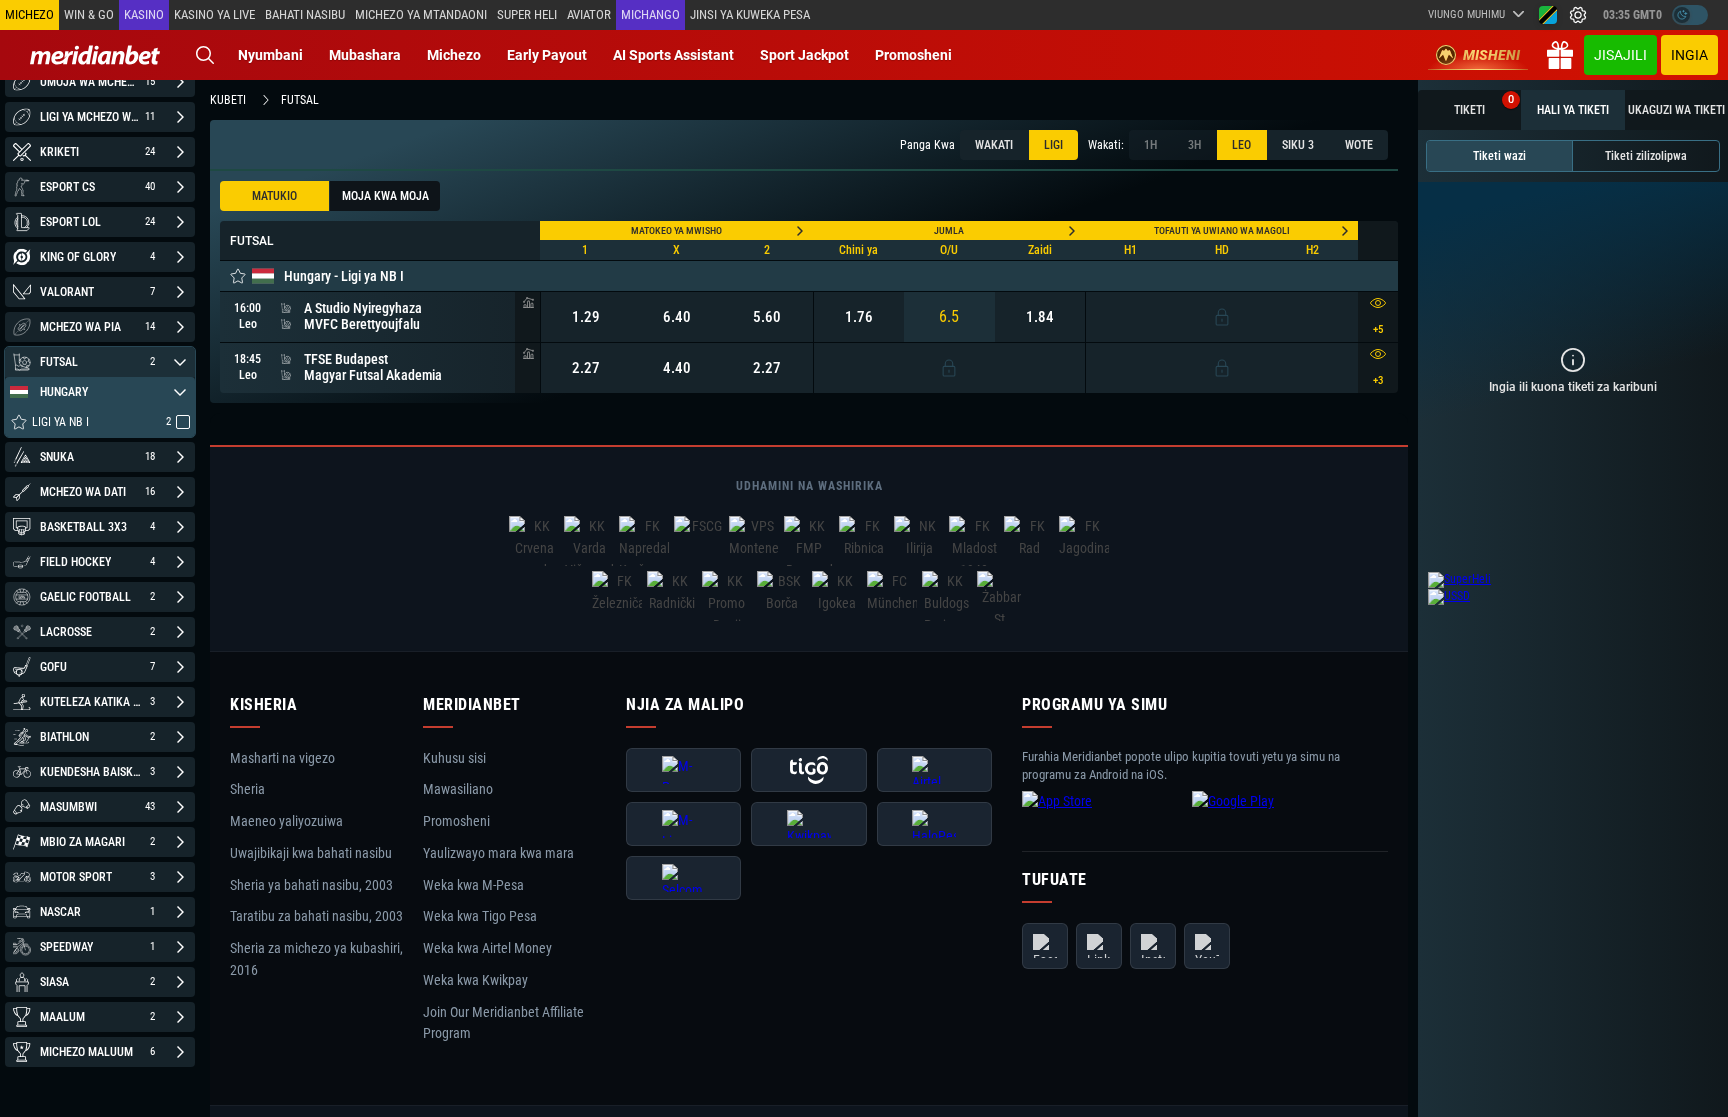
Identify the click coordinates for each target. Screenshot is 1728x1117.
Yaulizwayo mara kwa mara (498, 853)
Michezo (454, 55)
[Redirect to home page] (95, 55)
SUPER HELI (527, 14)
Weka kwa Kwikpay (475, 980)
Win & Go (89, 14)
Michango (650, 14)
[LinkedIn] (1099, 946)
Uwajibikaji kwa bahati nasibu (311, 853)
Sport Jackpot (804, 55)
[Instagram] (1153, 946)
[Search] (205, 55)
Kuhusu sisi (454, 758)
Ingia (1689, 55)
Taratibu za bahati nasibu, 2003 (316, 917)
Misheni (1491, 55)
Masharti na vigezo (282, 758)
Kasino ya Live (214, 14)
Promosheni (913, 55)
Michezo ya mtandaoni (421, 14)
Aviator (589, 14)
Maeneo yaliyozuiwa (286, 821)
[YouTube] (1207, 946)
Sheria (247, 790)
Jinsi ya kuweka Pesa (750, 14)
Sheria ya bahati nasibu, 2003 (311, 885)
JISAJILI (1620, 55)
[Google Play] (1272, 817)
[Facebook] (1045, 946)
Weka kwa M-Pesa (473, 885)
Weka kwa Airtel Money (487, 948)
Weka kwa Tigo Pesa (480, 917)
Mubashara (365, 55)
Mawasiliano (458, 790)
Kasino (144, 14)
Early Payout (547, 55)
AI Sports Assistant (673, 55)
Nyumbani (270, 55)
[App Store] (1102, 817)
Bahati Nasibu (305, 14)
